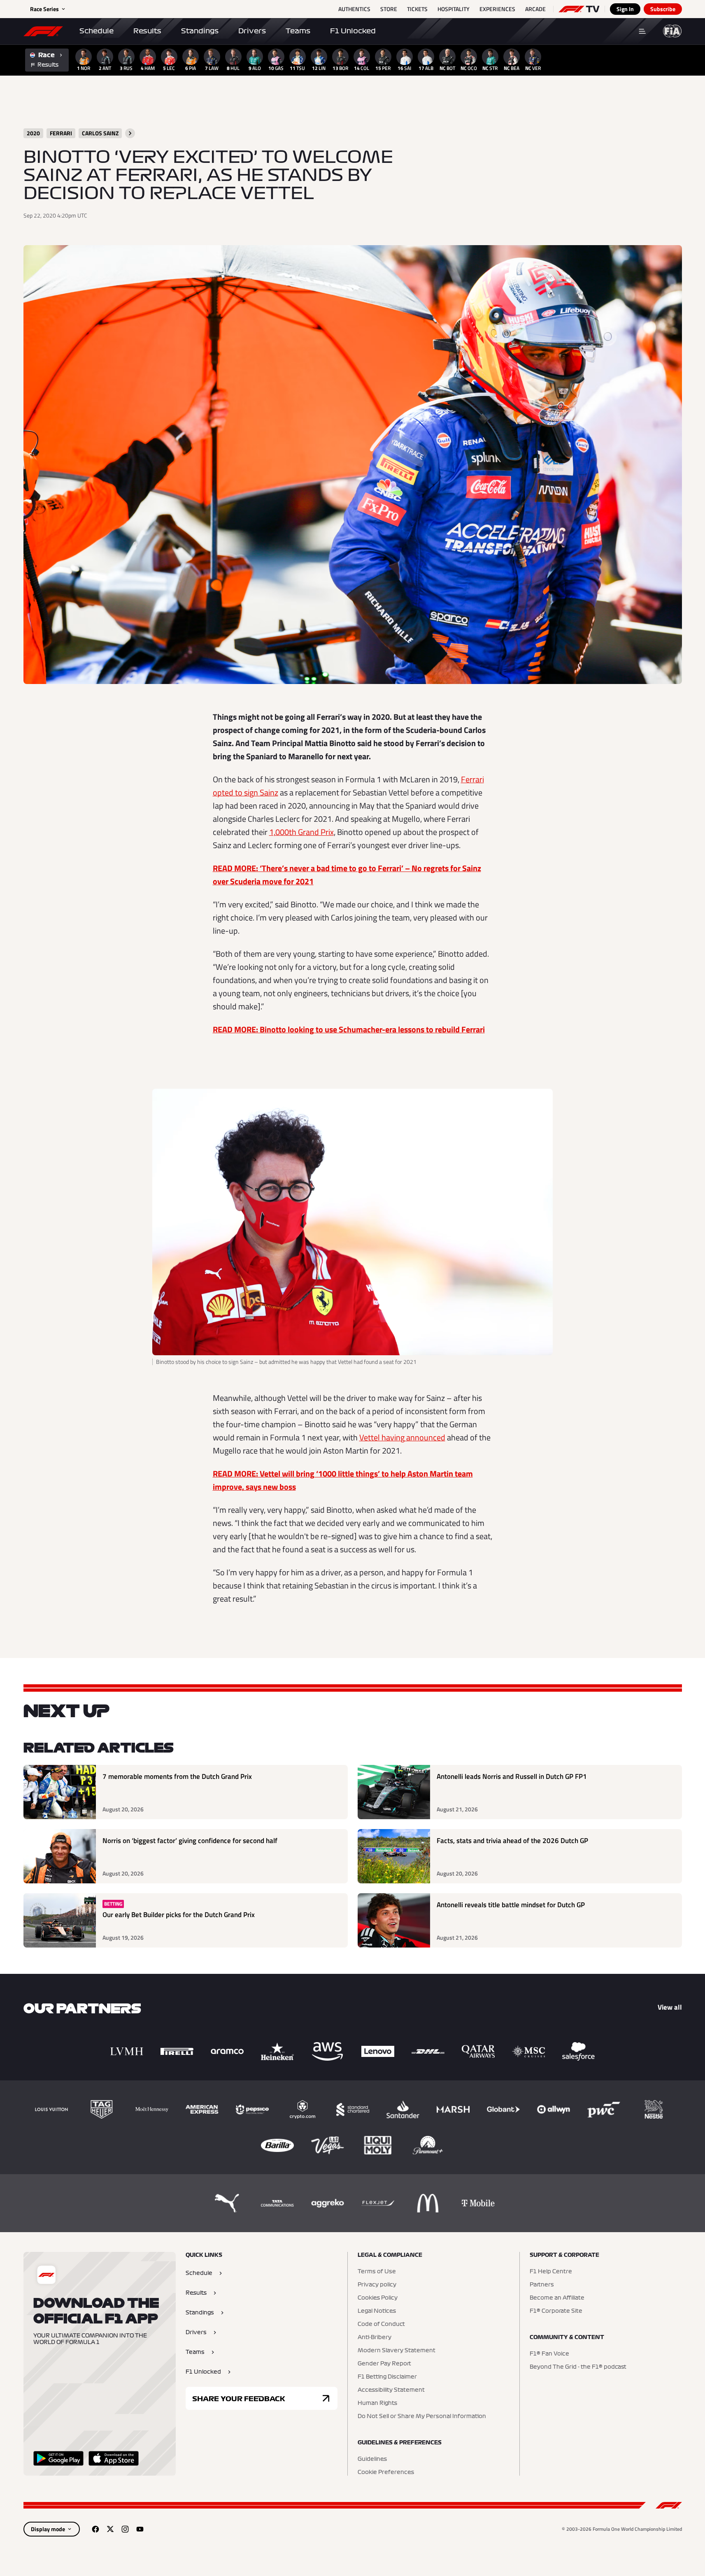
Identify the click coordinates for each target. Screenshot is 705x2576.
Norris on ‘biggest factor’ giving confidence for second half (190, 1841)
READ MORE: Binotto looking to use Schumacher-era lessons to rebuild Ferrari (349, 1029)
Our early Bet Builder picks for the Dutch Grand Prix (179, 1915)
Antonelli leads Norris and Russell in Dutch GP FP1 (512, 1777)
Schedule (97, 31)
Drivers (252, 31)
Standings (200, 31)
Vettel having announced (402, 1437)
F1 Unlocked (353, 31)
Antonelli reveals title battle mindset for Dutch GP (511, 1905)
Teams (298, 31)
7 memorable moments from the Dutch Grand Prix (177, 1777)
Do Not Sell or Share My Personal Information (422, 2416)
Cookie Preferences (386, 2472)
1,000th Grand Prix (301, 832)
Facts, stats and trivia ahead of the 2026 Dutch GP (512, 1841)
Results (147, 31)
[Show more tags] (130, 133)
